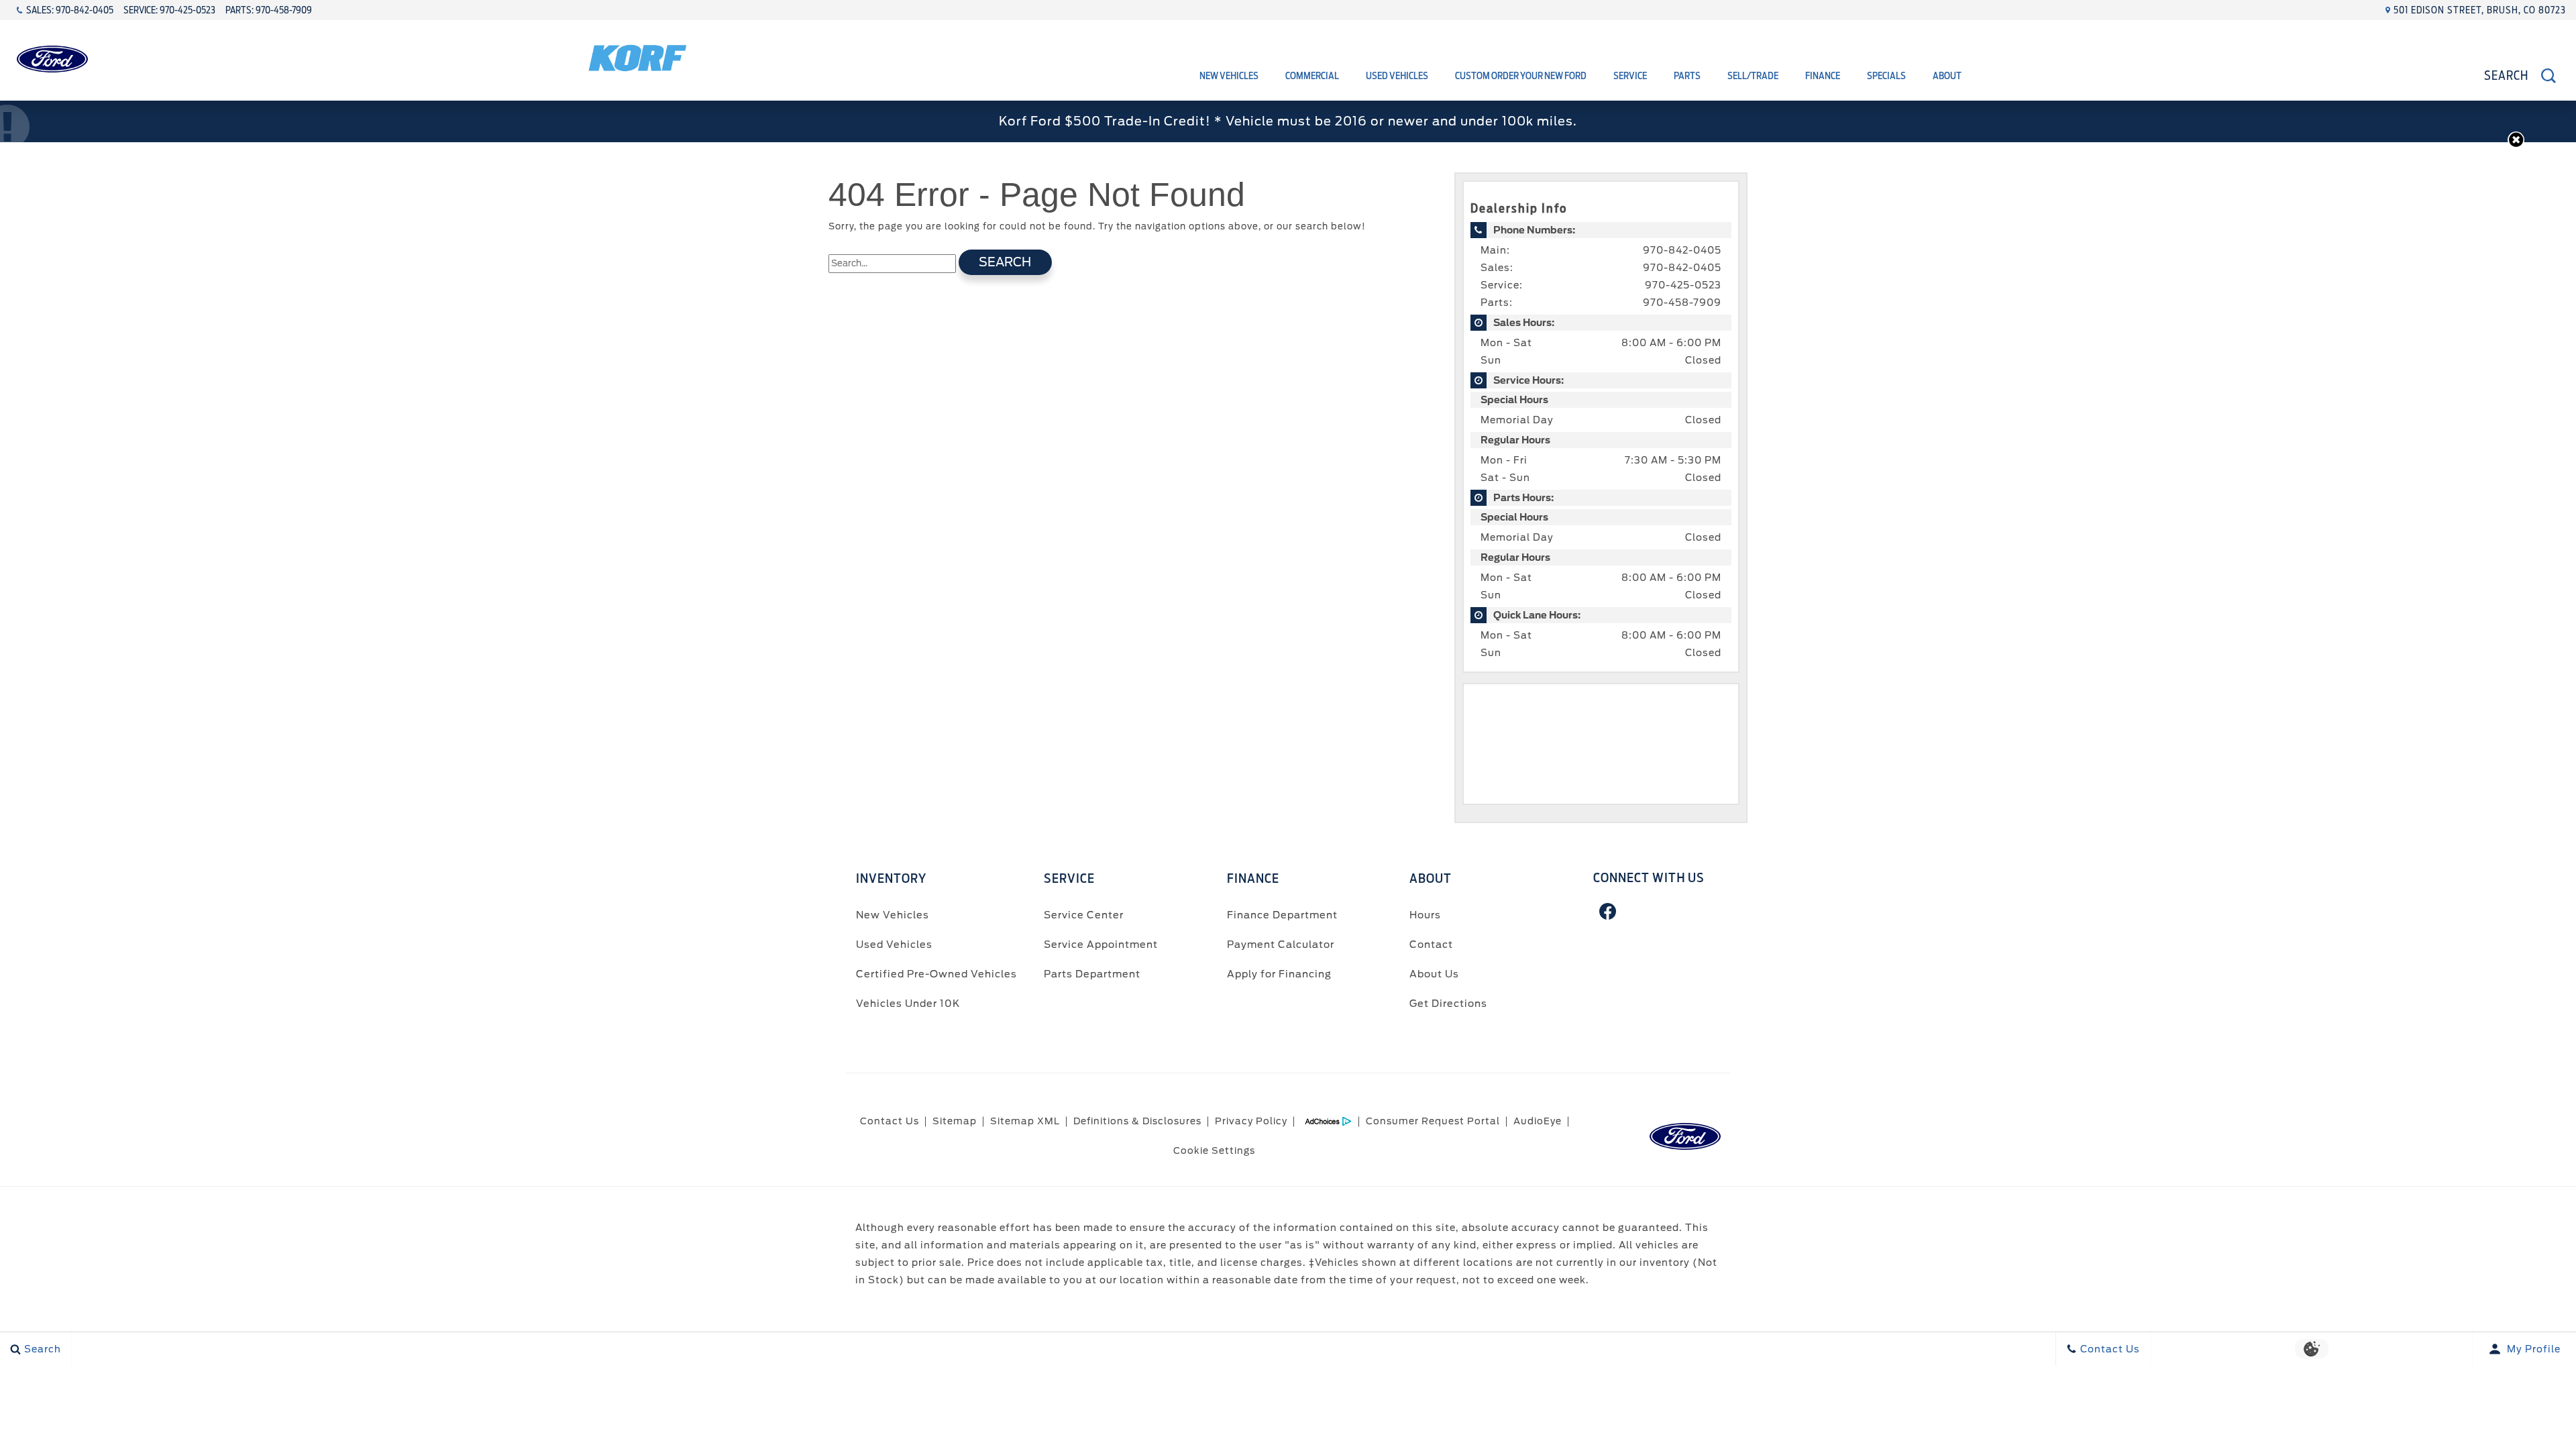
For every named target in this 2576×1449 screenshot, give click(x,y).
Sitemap (955, 1121)
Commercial (1312, 76)
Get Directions (1448, 1003)
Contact (1431, 944)
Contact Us (890, 1121)
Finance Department (1282, 915)
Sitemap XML (1025, 1121)
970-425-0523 (1683, 285)
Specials (1886, 76)
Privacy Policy (1251, 1121)
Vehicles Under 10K (908, 1003)
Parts (1687, 76)
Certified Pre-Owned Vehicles (936, 974)
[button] (2516, 140)
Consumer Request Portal (1433, 1121)
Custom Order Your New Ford (1521, 76)
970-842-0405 (1682, 250)
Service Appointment (1101, 944)
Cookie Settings (1214, 1150)
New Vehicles (1229, 76)
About (1947, 76)
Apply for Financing (1279, 974)
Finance (1823, 76)
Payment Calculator (1281, 944)
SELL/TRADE (1753, 76)
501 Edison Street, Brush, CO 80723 (2480, 10)
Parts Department (1092, 974)
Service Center (1084, 915)
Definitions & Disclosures (1137, 1121)
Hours (1425, 915)
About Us (1434, 974)
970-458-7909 (1682, 303)
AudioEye (1538, 1121)
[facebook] (1608, 912)
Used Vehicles (1397, 76)
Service (1630, 76)
